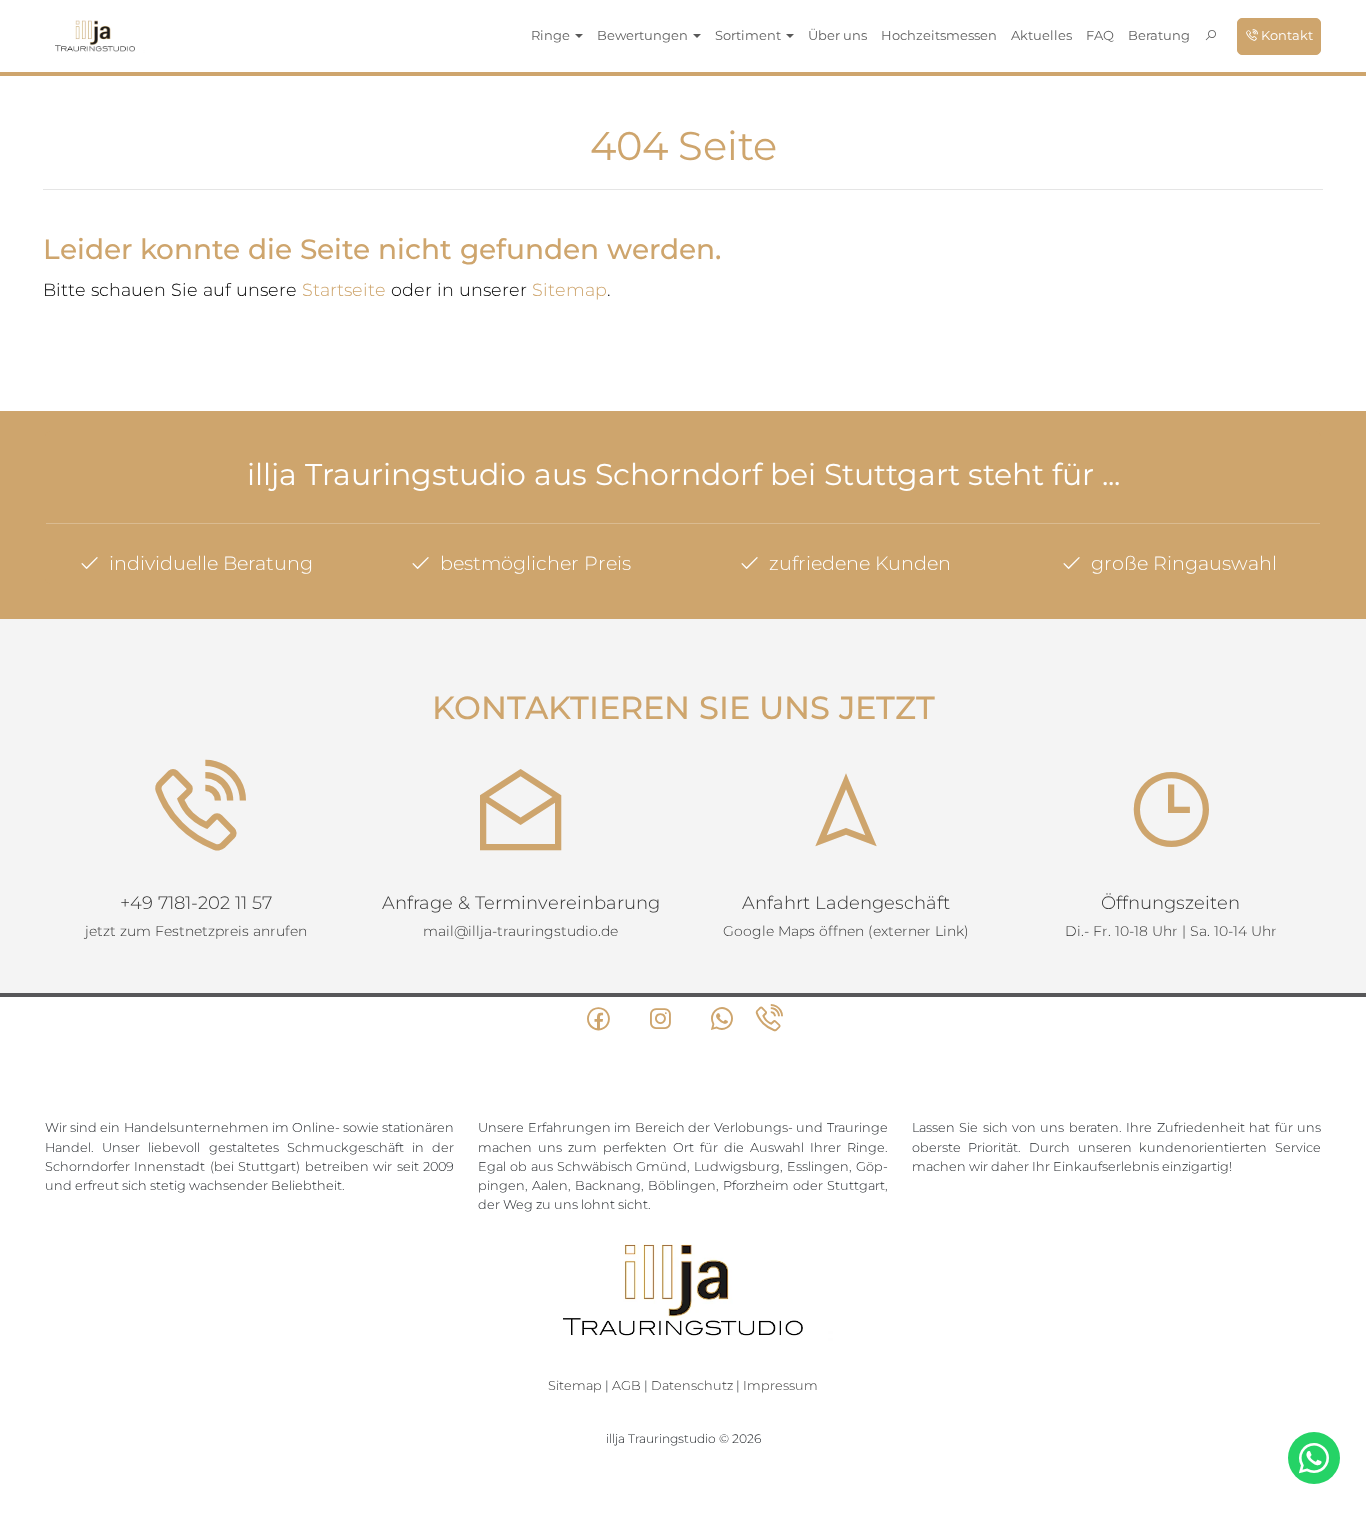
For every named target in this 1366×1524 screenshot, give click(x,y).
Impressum (780, 1385)
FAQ (1100, 35)
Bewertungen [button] (644, 35)
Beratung (1159, 35)
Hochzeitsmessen (939, 35)
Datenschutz (692, 1385)
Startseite (344, 289)
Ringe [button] (552, 35)
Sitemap (569, 289)
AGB (626, 1385)
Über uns (837, 35)
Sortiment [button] (749, 35)
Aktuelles (1041, 35)
